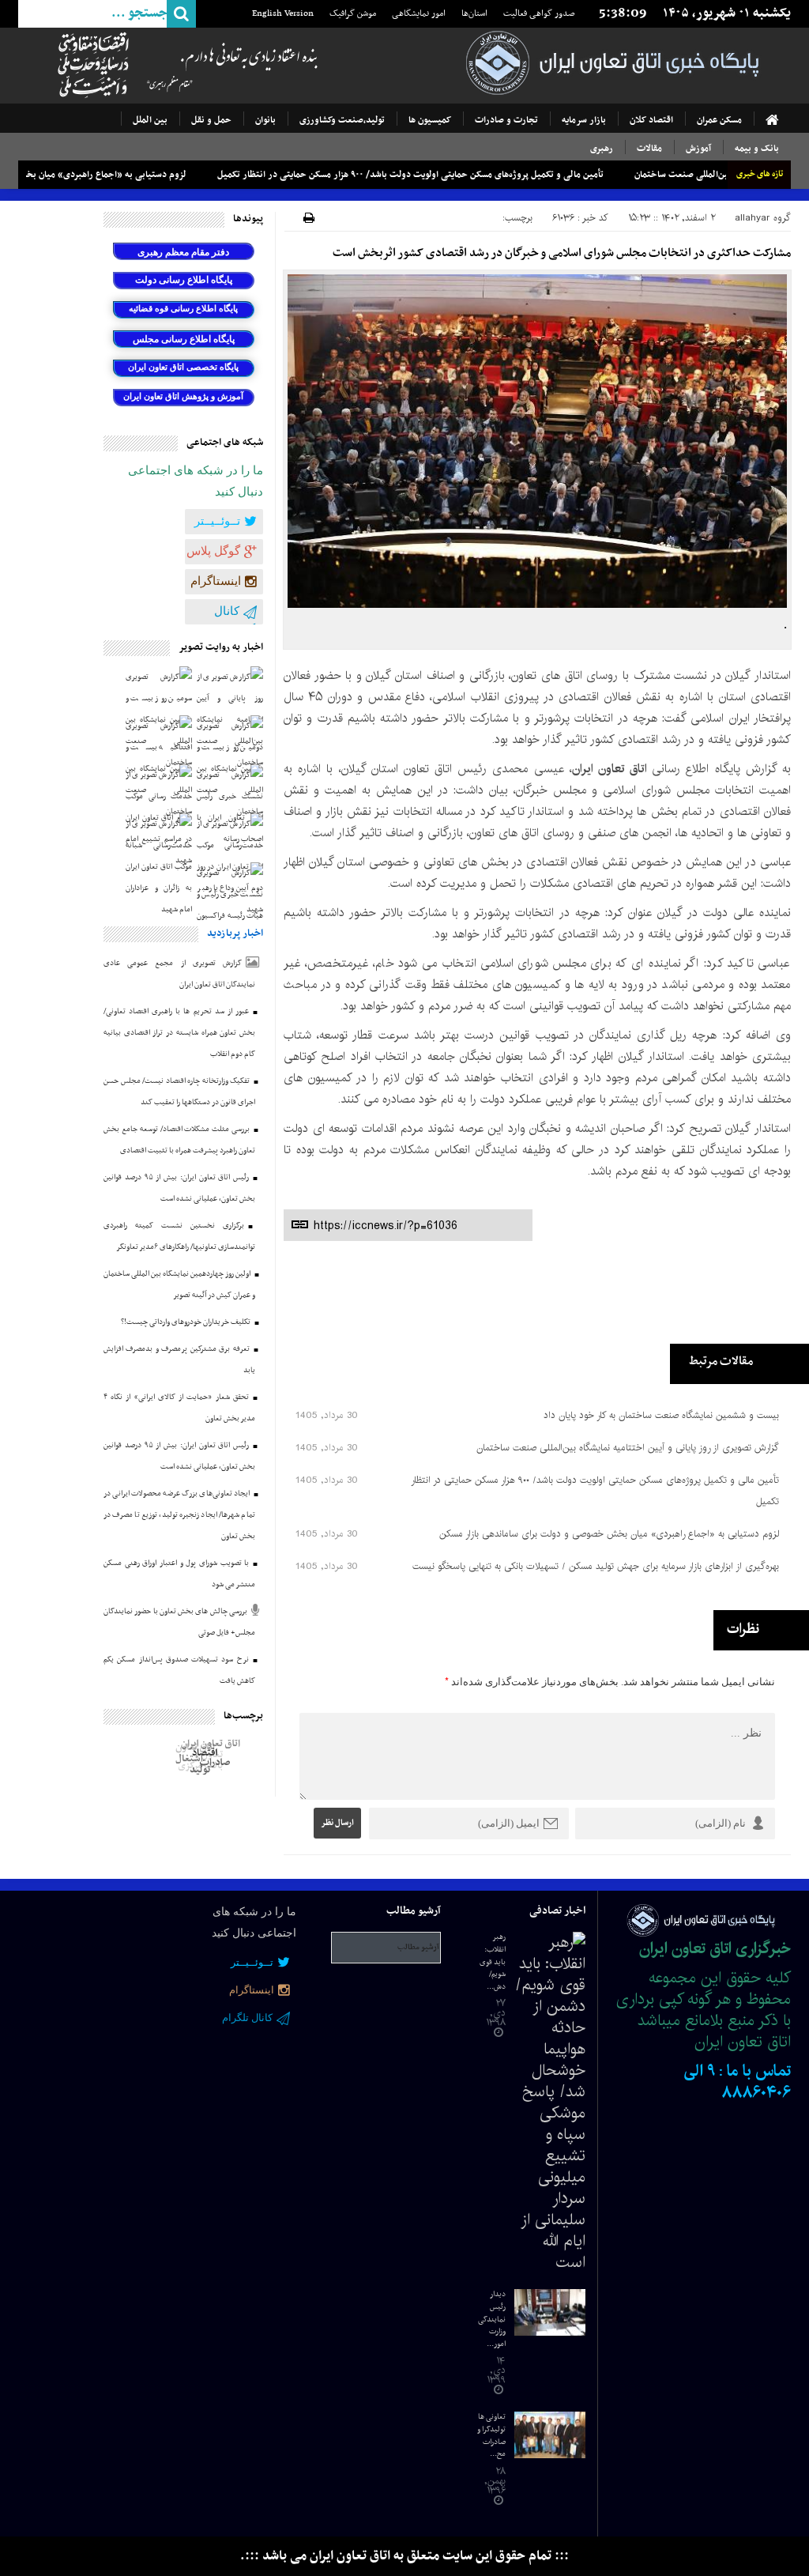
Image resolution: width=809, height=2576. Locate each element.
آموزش (698, 149)
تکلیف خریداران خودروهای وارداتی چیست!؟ (186, 1322)
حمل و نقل (211, 120)
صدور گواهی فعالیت (541, 13)
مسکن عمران (719, 120)
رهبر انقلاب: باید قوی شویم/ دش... (493, 1961)
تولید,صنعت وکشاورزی (342, 120)
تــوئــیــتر (217, 521)
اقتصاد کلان (651, 120)
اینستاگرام (216, 581)
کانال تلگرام (239, 620)
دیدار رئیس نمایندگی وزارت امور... (492, 2319)
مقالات (649, 149)
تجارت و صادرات (506, 120)
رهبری (602, 149)
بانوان (265, 120)
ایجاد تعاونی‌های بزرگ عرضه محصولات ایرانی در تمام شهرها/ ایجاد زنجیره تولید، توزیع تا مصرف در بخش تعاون (179, 1515)
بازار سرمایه (584, 120)
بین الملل (150, 120)
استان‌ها (476, 13)
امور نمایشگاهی (420, 13)
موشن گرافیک (354, 13)
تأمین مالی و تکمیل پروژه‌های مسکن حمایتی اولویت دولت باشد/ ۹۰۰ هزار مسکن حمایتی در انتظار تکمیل (481, 175)
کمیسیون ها (430, 120)
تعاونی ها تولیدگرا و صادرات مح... (491, 2435)
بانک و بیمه (757, 149)
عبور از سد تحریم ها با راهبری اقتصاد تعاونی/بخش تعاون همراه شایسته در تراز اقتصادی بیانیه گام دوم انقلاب (179, 1033)
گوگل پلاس (213, 551)
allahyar (753, 218)
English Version (284, 13)
